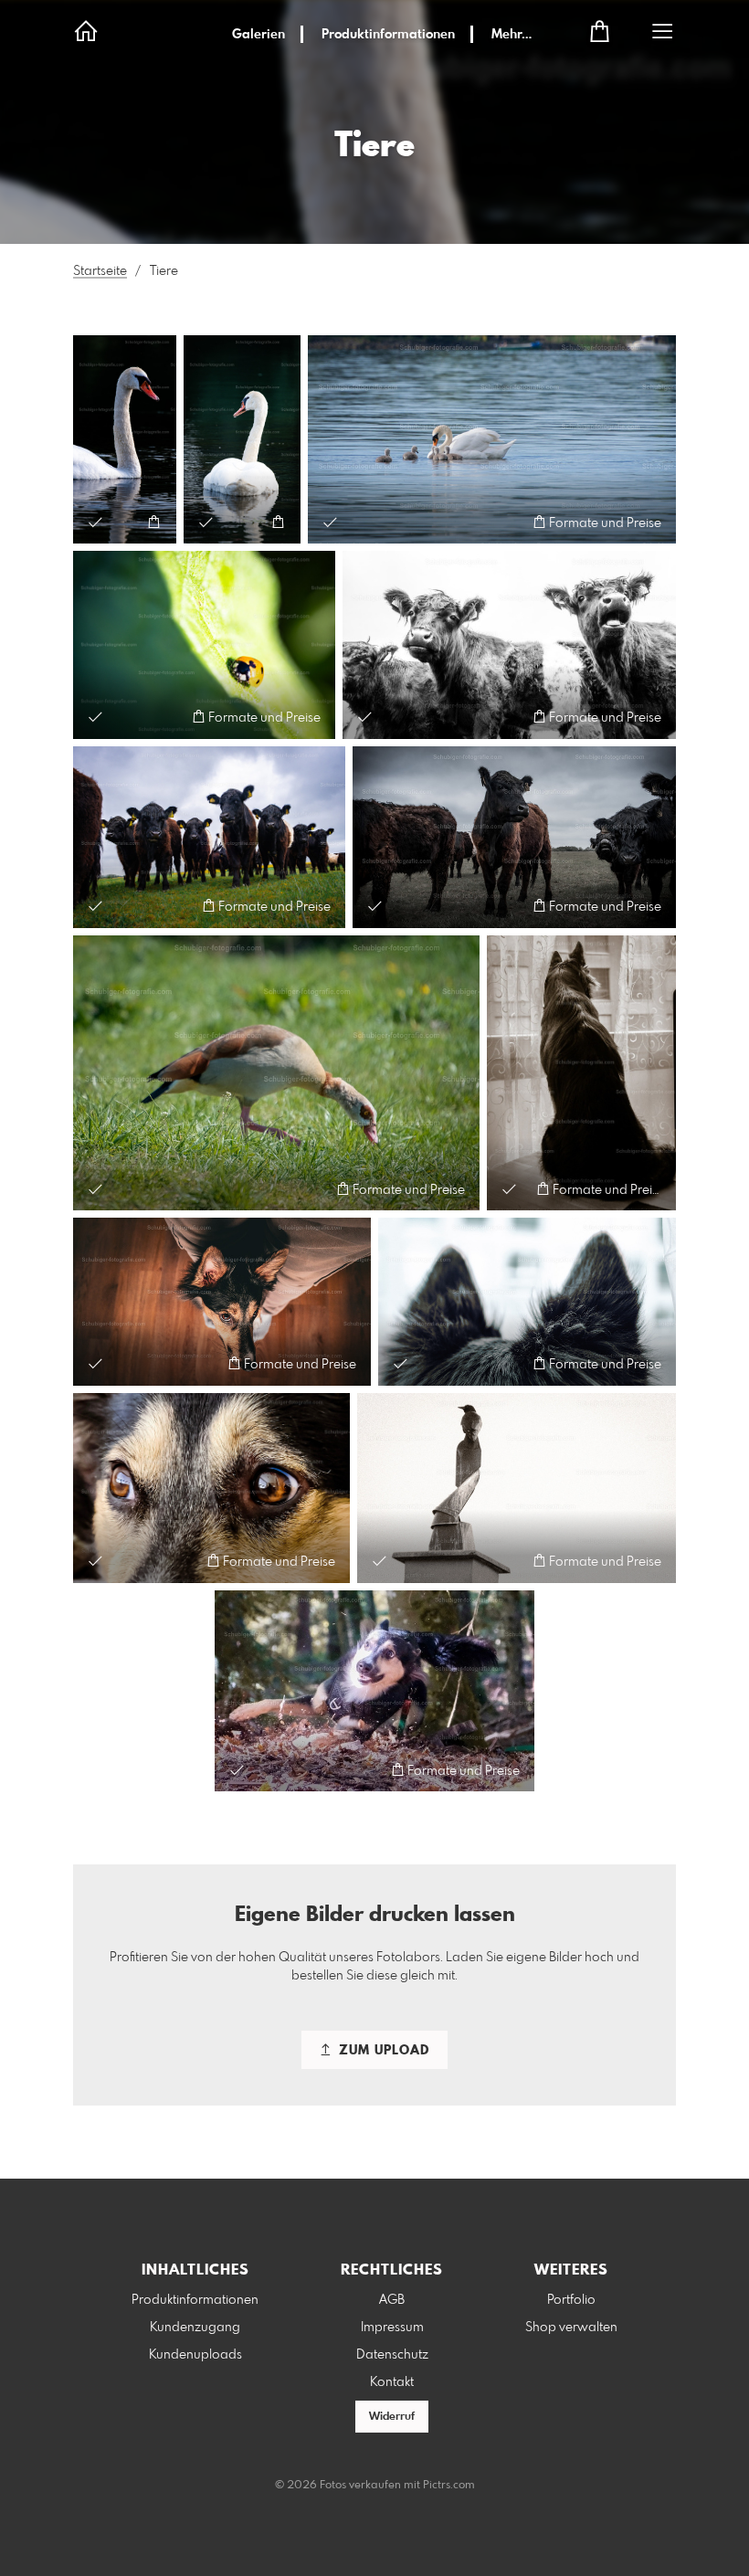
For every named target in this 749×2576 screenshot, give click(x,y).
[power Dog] (374, 1691)
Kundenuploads (195, 2355)
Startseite (100, 271)
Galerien (258, 35)
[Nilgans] (276, 1073)
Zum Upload (382, 2051)
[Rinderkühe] (509, 644)
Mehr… (512, 35)
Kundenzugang (195, 2328)
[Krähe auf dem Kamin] (517, 1488)
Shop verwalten (571, 2328)
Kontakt (392, 2382)
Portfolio (571, 2300)
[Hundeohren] (527, 1301)
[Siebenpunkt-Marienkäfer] (204, 644)
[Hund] (581, 1073)
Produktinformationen (388, 35)
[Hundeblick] (222, 1301)
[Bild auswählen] (95, 522)
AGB (392, 2300)
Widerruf (392, 2417)
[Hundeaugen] (211, 1488)
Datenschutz (392, 2355)
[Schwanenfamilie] (492, 439)
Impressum (392, 2328)
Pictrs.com (449, 2486)
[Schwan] (125, 439)
